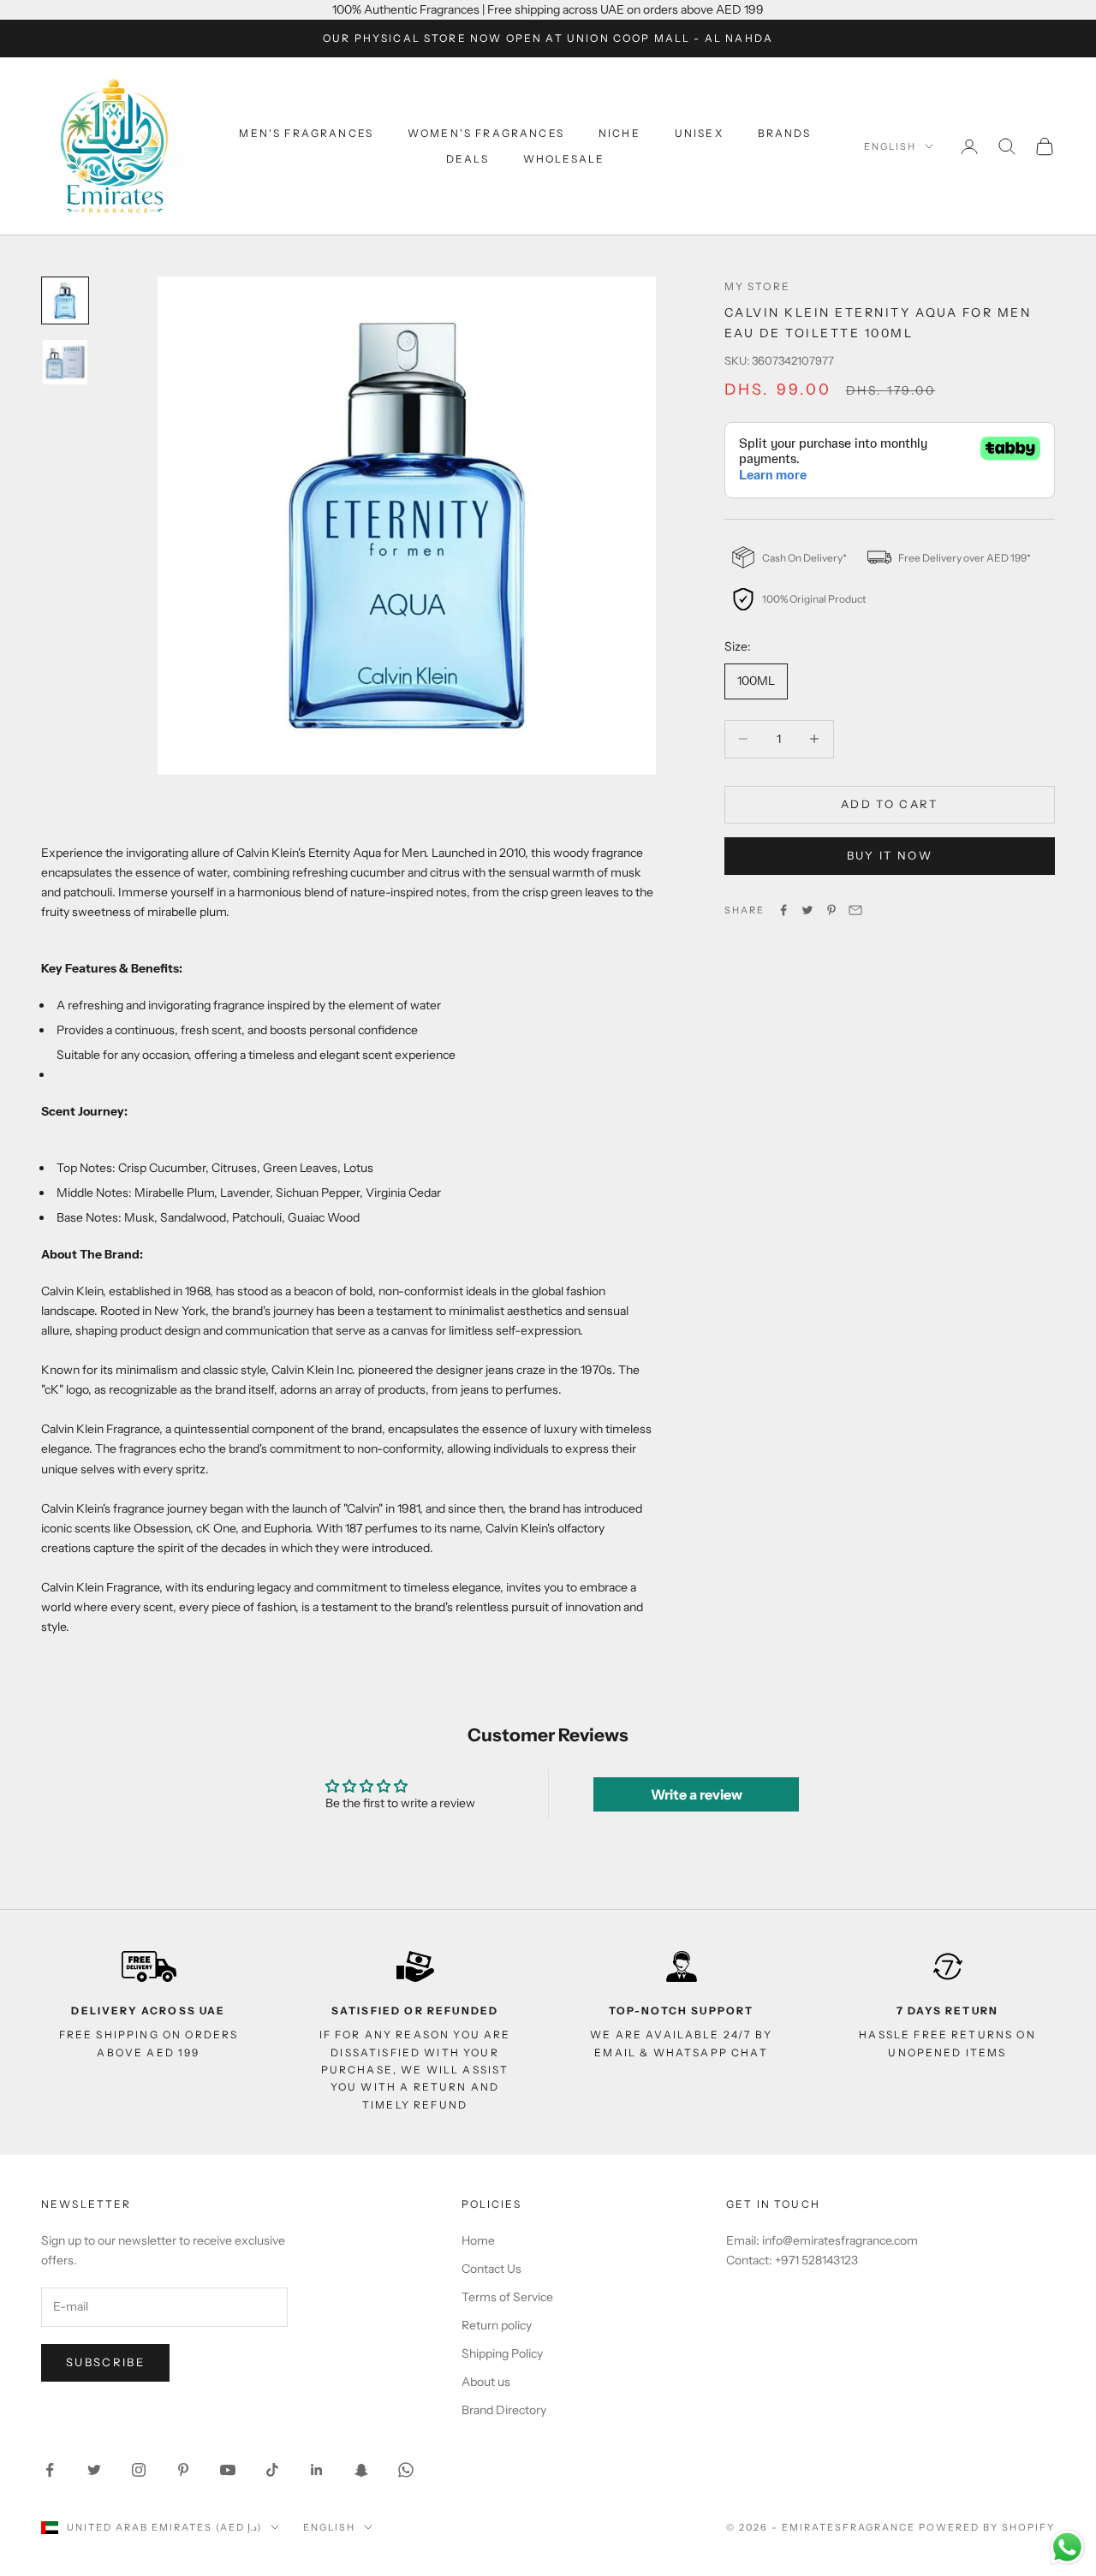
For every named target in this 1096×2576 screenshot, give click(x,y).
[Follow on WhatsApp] (406, 2470)
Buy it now (890, 855)
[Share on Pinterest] (831, 910)
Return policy (497, 2325)
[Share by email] (855, 910)
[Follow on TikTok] (272, 2470)
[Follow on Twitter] (94, 2470)
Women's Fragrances (486, 133)
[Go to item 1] (65, 300)
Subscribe (105, 2362)
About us (486, 2382)
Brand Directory (504, 2410)
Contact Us (491, 2269)
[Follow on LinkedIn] (317, 2470)
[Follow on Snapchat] (361, 2470)
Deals (468, 159)
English (890, 146)
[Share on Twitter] (807, 910)
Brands (785, 133)
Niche (619, 133)
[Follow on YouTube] (228, 2470)
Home (478, 2240)
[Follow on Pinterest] (183, 2470)
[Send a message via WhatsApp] (1067, 2547)
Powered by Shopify (987, 2527)
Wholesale (564, 159)
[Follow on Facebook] (50, 2470)
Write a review (697, 1794)
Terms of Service (507, 2297)
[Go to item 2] (65, 362)
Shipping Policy (502, 2353)
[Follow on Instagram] (139, 2470)
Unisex (699, 133)
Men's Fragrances (306, 133)
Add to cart (890, 804)
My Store (757, 286)
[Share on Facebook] (783, 910)
